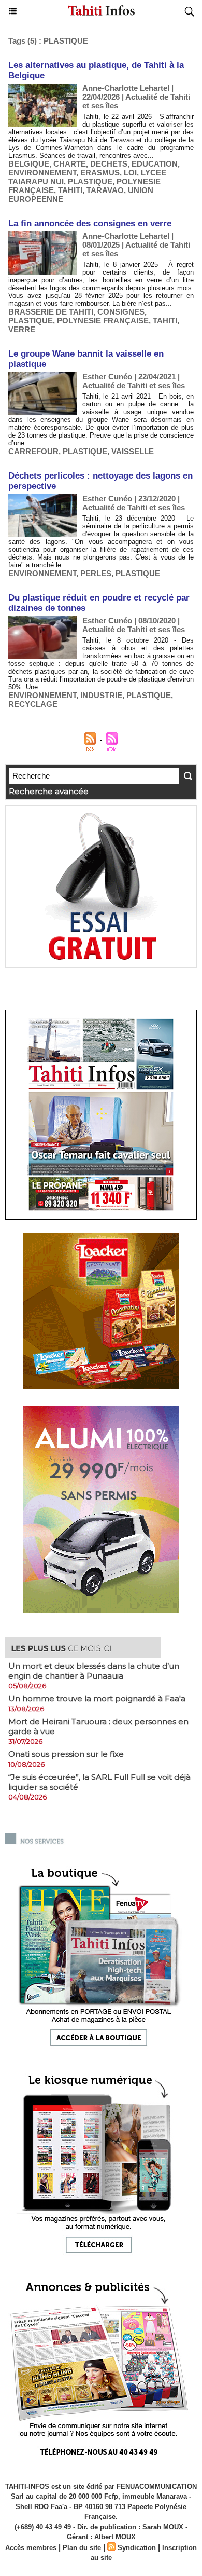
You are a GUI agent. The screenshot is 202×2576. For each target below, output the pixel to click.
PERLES (96, 573)
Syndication (137, 2548)
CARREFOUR (33, 451)
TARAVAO (105, 190)
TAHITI (70, 190)
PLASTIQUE (90, 181)
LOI (130, 173)
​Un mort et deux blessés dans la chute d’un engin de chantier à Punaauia (94, 1671)
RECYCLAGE (33, 704)
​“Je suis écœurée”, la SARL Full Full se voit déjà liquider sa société (99, 1782)
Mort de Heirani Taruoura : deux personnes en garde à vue (98, 1726)
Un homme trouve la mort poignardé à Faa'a (97, 1699)
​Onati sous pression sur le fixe (66, 1754)
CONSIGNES (121, 312)
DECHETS (109, 164)
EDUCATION (155, 164)
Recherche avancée (49, 791)
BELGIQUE (29, 164)
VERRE (22, 329)
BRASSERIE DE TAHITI (51, 312)
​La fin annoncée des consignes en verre (90, 223)
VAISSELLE (133, 451)
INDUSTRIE (101, 695)
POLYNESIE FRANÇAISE (103, 321)
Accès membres (31, 2548)
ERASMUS (100, 173)
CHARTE (70, 164)
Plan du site (82, 2548)
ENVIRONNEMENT (42, 173)
